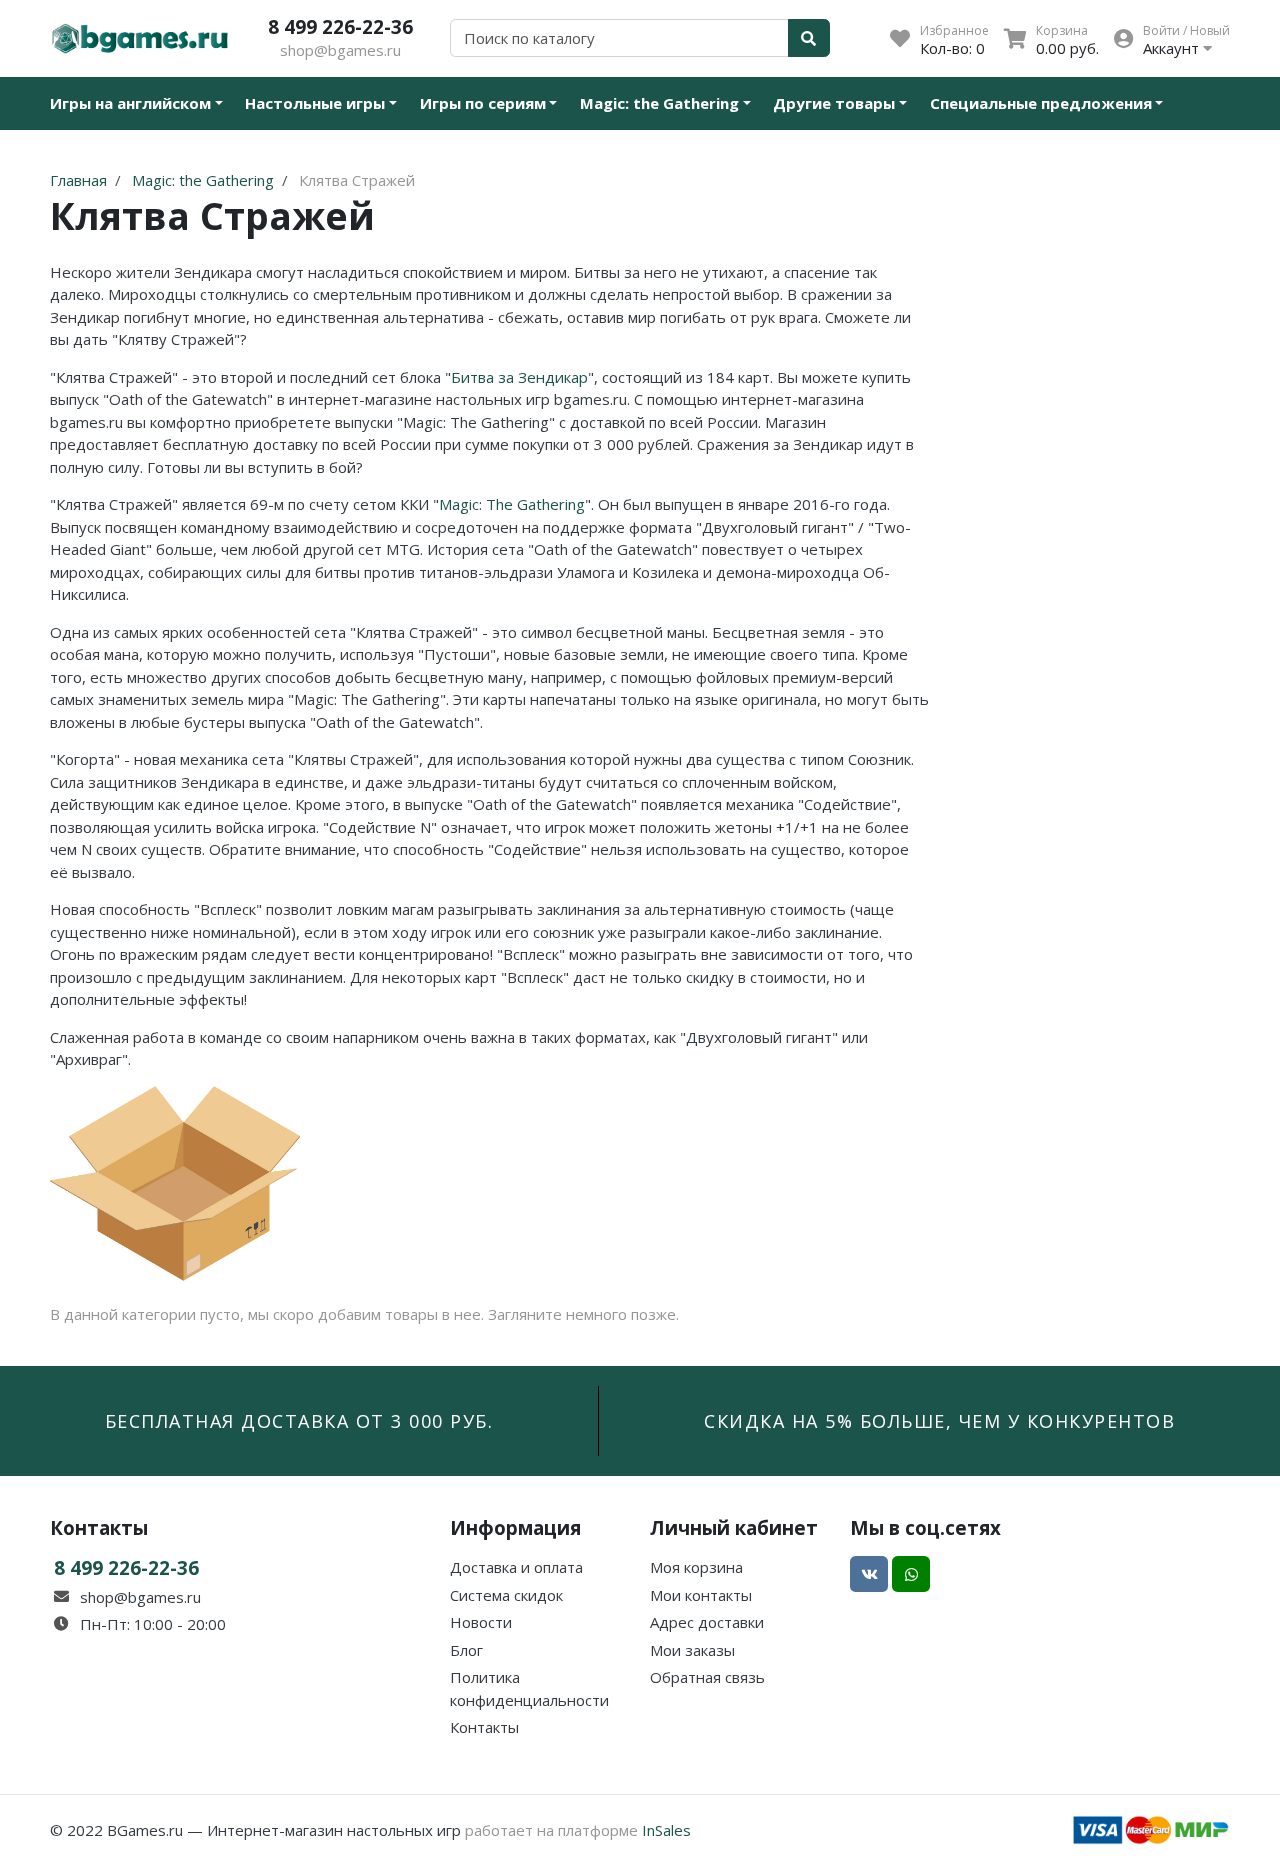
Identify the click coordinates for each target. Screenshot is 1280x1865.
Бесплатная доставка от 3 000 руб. (299, 1421)
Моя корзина (696, 1567)
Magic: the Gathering (659, 103)
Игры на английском (130, 103)
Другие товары (834, 103)
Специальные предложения (1041, 103)
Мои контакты (701, 1595)
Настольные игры (315, 103)
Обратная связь (707, 1677)
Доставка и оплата (516, 1567)
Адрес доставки (707, 1622)
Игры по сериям (483, 103)
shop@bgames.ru (340, 50)
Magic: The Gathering (512, 504)
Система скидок (506, 1595)
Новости (481, 1622)
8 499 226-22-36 (340, 26)
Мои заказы (692, 1650)
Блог (466, 1650)
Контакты (484, 1727)
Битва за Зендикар (519, 377)
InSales (666, 1830)
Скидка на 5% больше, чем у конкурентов (939, 1421)
